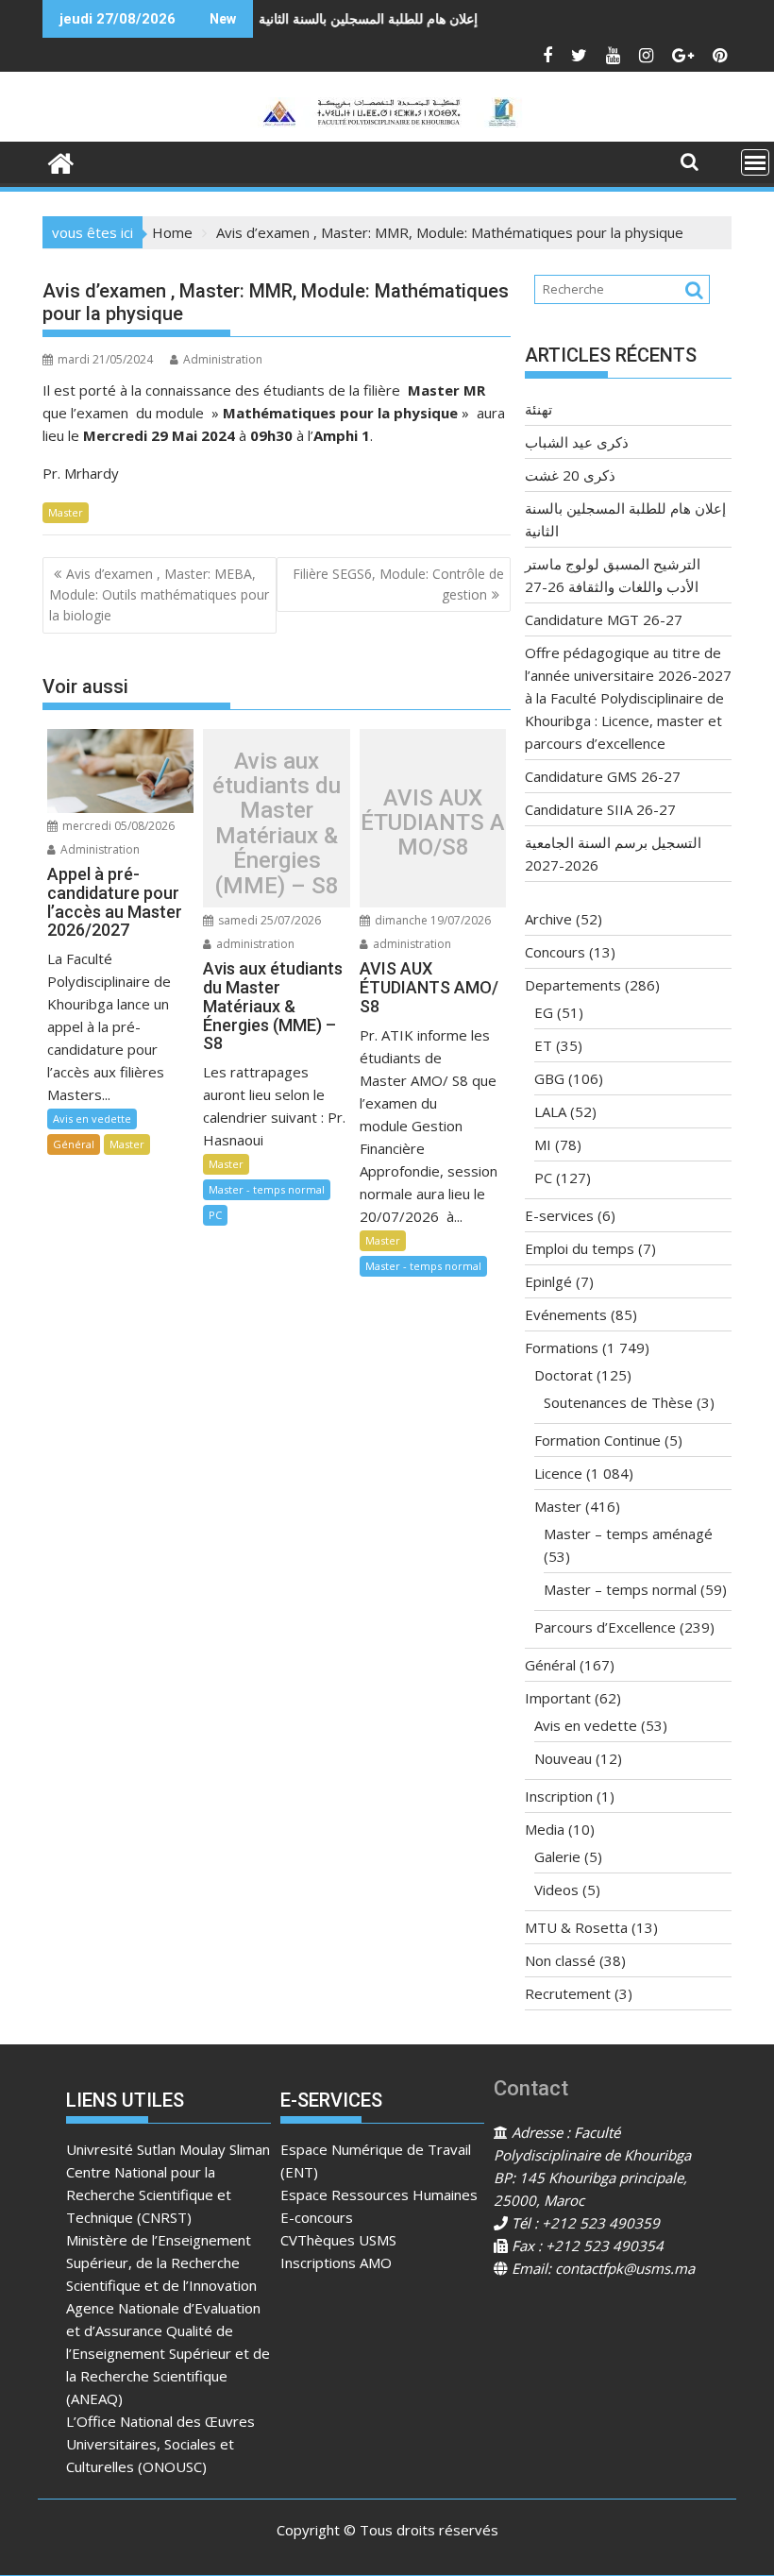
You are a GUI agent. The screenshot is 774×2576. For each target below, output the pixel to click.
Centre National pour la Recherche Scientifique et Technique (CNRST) (149, 2195)
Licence (558, 1473)
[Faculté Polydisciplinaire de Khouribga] (61, 161)
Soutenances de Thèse (618, 1402)
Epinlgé (548, 1281)
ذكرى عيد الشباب (577, 442)
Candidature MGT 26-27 (604, 619)
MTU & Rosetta (576, 1927)
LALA (550, 1111)
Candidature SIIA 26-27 (600, 809)
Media (545, 1829)
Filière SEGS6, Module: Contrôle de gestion (398, 584)
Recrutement (568, 1993)
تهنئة (538, 409)
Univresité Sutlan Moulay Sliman (168, 2149)
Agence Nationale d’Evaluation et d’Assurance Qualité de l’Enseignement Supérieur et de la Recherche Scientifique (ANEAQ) (168, 2353)
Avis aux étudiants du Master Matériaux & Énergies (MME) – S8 (277, 823)
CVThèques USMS (338, 2240)
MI (543, 1144)
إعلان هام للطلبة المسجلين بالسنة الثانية (310, 18)
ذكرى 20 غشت (570, 475)
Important (558, 1698)
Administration (223, 359)
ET (543, 1045)
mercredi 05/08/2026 (117, 826)
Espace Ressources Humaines (379, 2195)
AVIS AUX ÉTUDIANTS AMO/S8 (433, 823)
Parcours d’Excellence (605, 1627)
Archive (548, 919)
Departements (573, 985)
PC (215, 1215)
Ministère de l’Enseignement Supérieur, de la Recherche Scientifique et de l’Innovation (161, 2262)
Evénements (566, 1314)
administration (254, 944)
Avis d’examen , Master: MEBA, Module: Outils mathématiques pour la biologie (159, 595)
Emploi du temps (580, 1248)
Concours (555, 952)
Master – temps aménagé (628, 1534)
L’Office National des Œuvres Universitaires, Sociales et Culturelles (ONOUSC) (160, 2444)
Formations (562, 1347)
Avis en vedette (92, 1119)
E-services (559, 1215)
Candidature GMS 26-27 (603, 776)
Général (74, 1144)
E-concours (317, 2217)
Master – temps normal (620, 1589)
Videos (556, 1890)
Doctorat (564, 1375)
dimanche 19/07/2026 (431, 920)
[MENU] (755, 162)
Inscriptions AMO (336, 2262)
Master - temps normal (267, 1189)
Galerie (557, 1856)
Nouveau (563, 1758)
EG (544, 1012)
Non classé (560, 1960)
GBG (549, 1078)
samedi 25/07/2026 (268, 920)
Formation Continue (597, 1440)
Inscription (559, 1796)
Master (66, 512)
